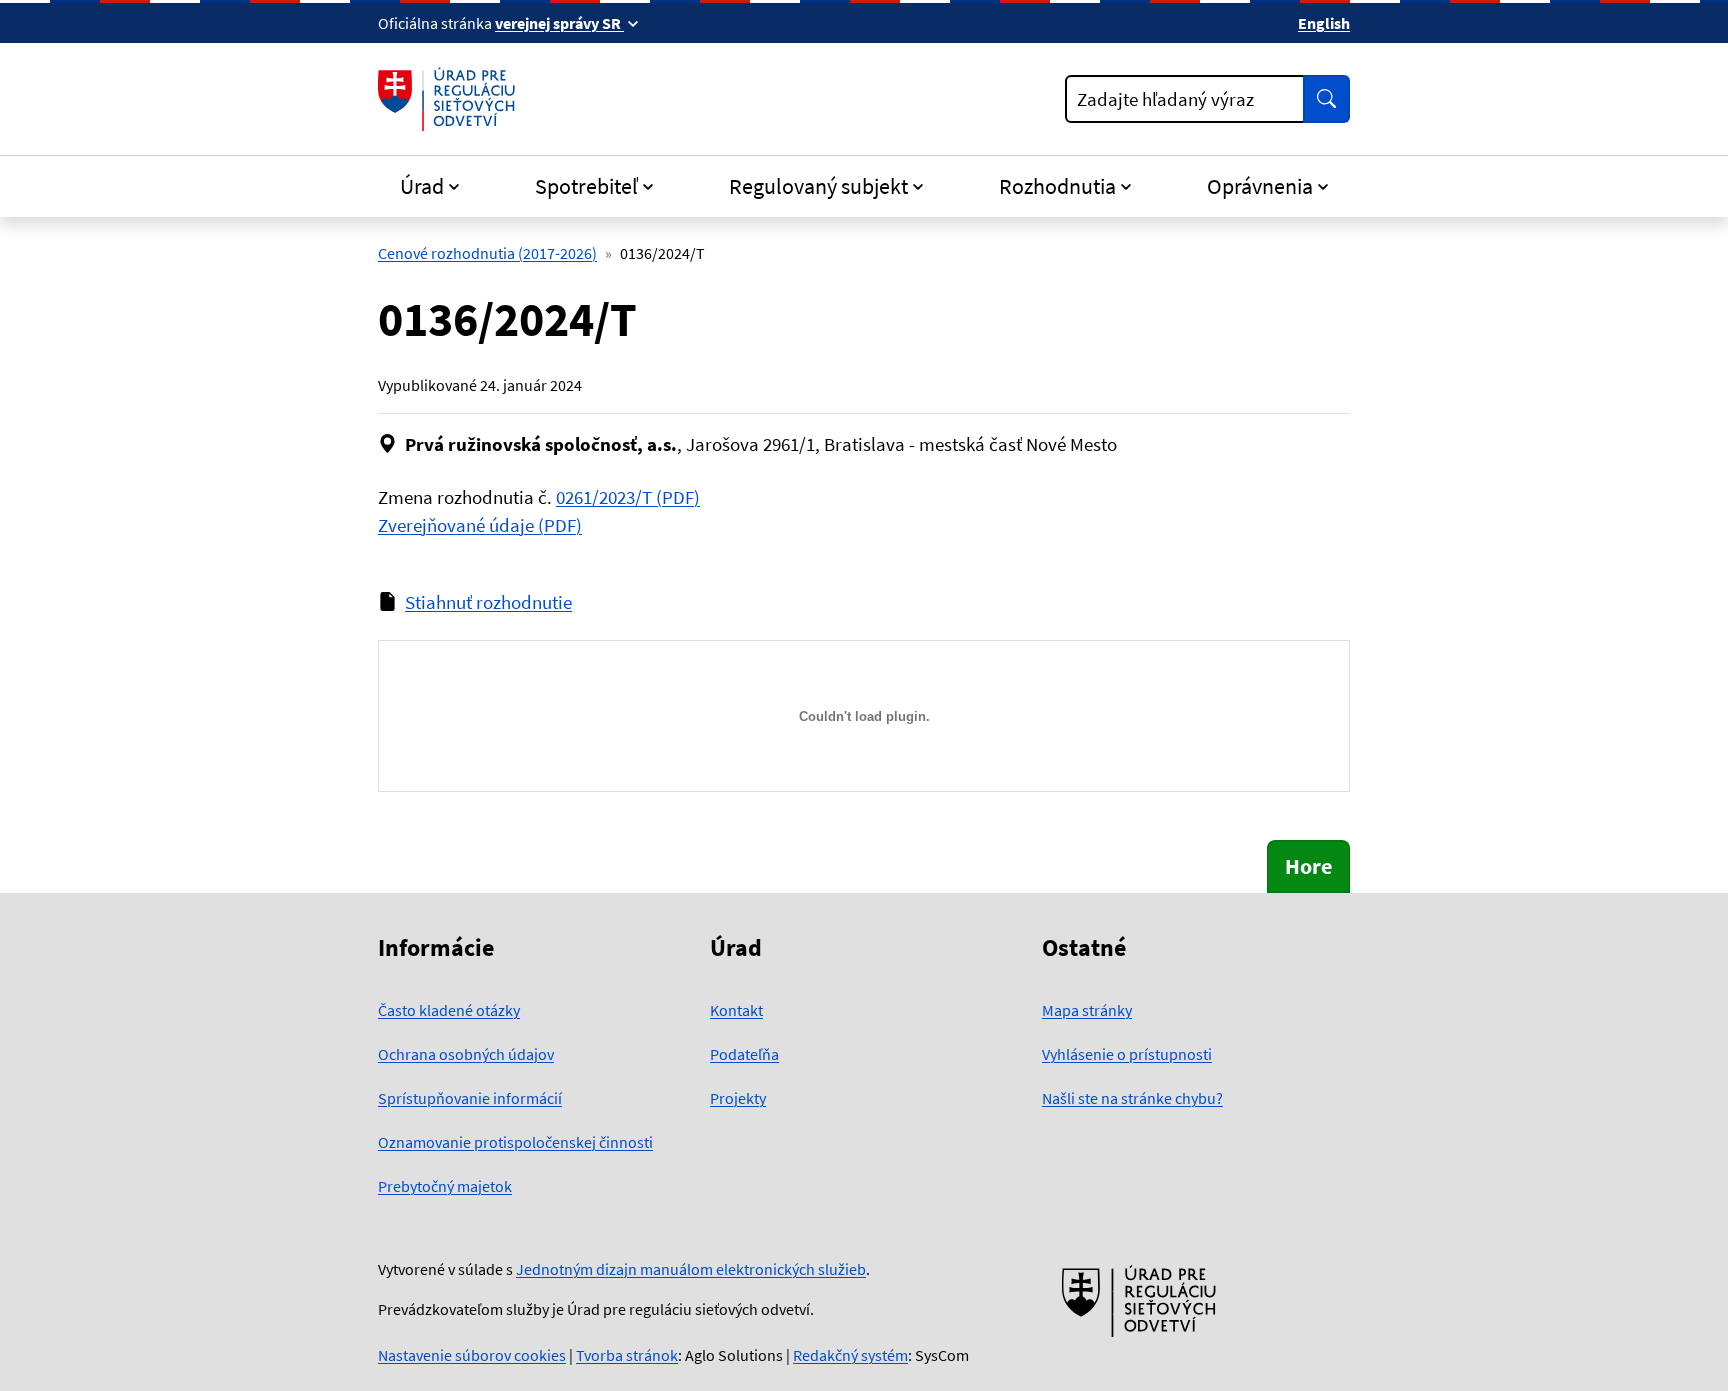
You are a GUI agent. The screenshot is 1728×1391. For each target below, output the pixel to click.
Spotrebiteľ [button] (586, 186)
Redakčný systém (850, 1355)
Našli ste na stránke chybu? (1132, 1098)
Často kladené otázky (449, 1010)
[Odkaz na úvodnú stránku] (450, 99)
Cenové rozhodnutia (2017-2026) (487, 253)
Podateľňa (744, 1054)
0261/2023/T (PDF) (628, 497)
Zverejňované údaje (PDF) (480, 525)
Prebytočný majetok (445, 1186)
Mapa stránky (1087, 1010)
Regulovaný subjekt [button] (818, 186)
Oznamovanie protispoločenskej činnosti (515, 1142)
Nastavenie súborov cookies (472, 1355)
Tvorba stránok (627, 1355)
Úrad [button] (422, 186)
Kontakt (736, 1010)
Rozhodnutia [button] (1057, 186)
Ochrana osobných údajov (466, 1054)
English (1324, 23)
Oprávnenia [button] (1260, 186)
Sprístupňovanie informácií (470, 1098)
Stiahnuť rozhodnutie (488, 602)
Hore (1308, 866)
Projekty (738, 1098)
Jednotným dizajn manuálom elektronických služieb (691, 1269)
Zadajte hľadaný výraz (1165, 99)
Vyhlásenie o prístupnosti (1127, 1054)
